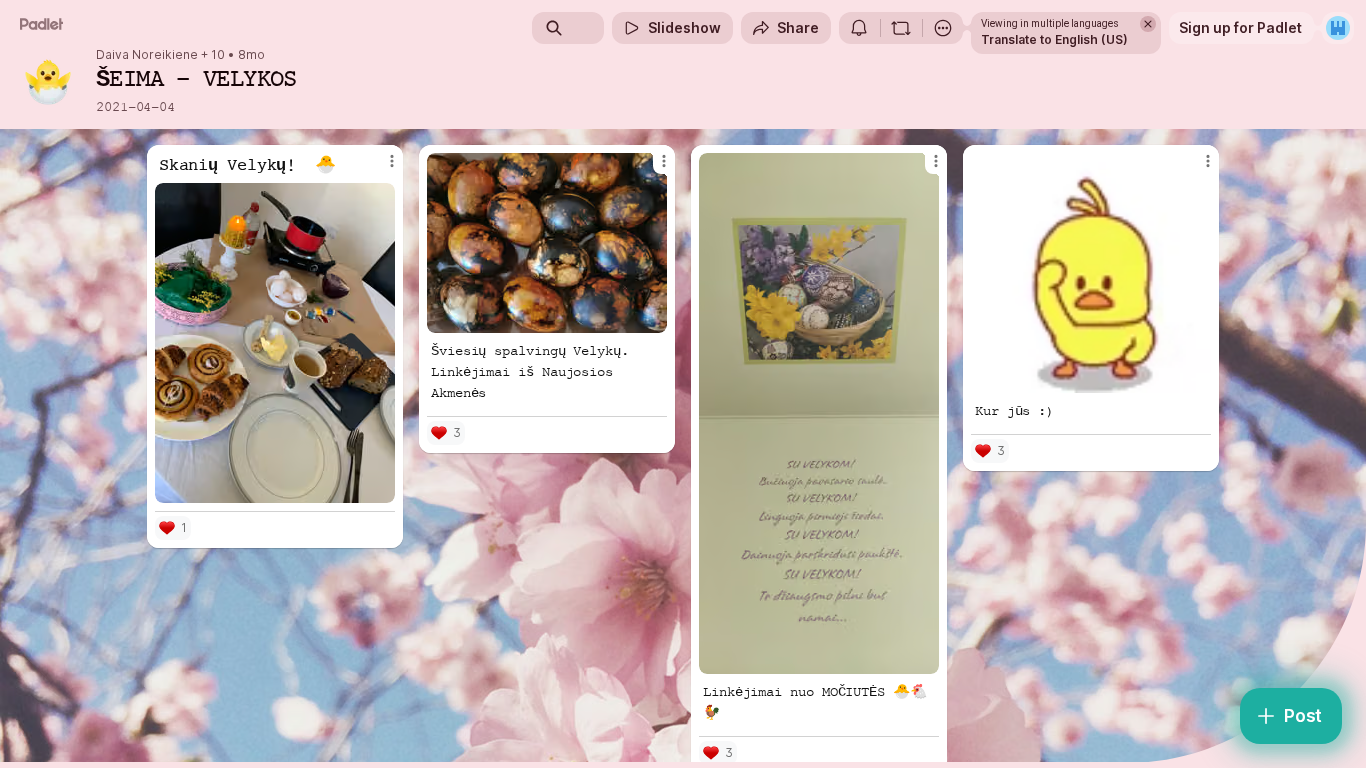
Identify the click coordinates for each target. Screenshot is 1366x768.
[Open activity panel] (859, 28)
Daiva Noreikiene (147, 55)
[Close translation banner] (1148, 24)
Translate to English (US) (1054, 39)
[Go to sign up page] (1338, 28)
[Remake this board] (901, 28)
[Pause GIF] (1195, 377)
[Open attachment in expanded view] (275, 343)
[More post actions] (392, 161)
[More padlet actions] (943, 28)
